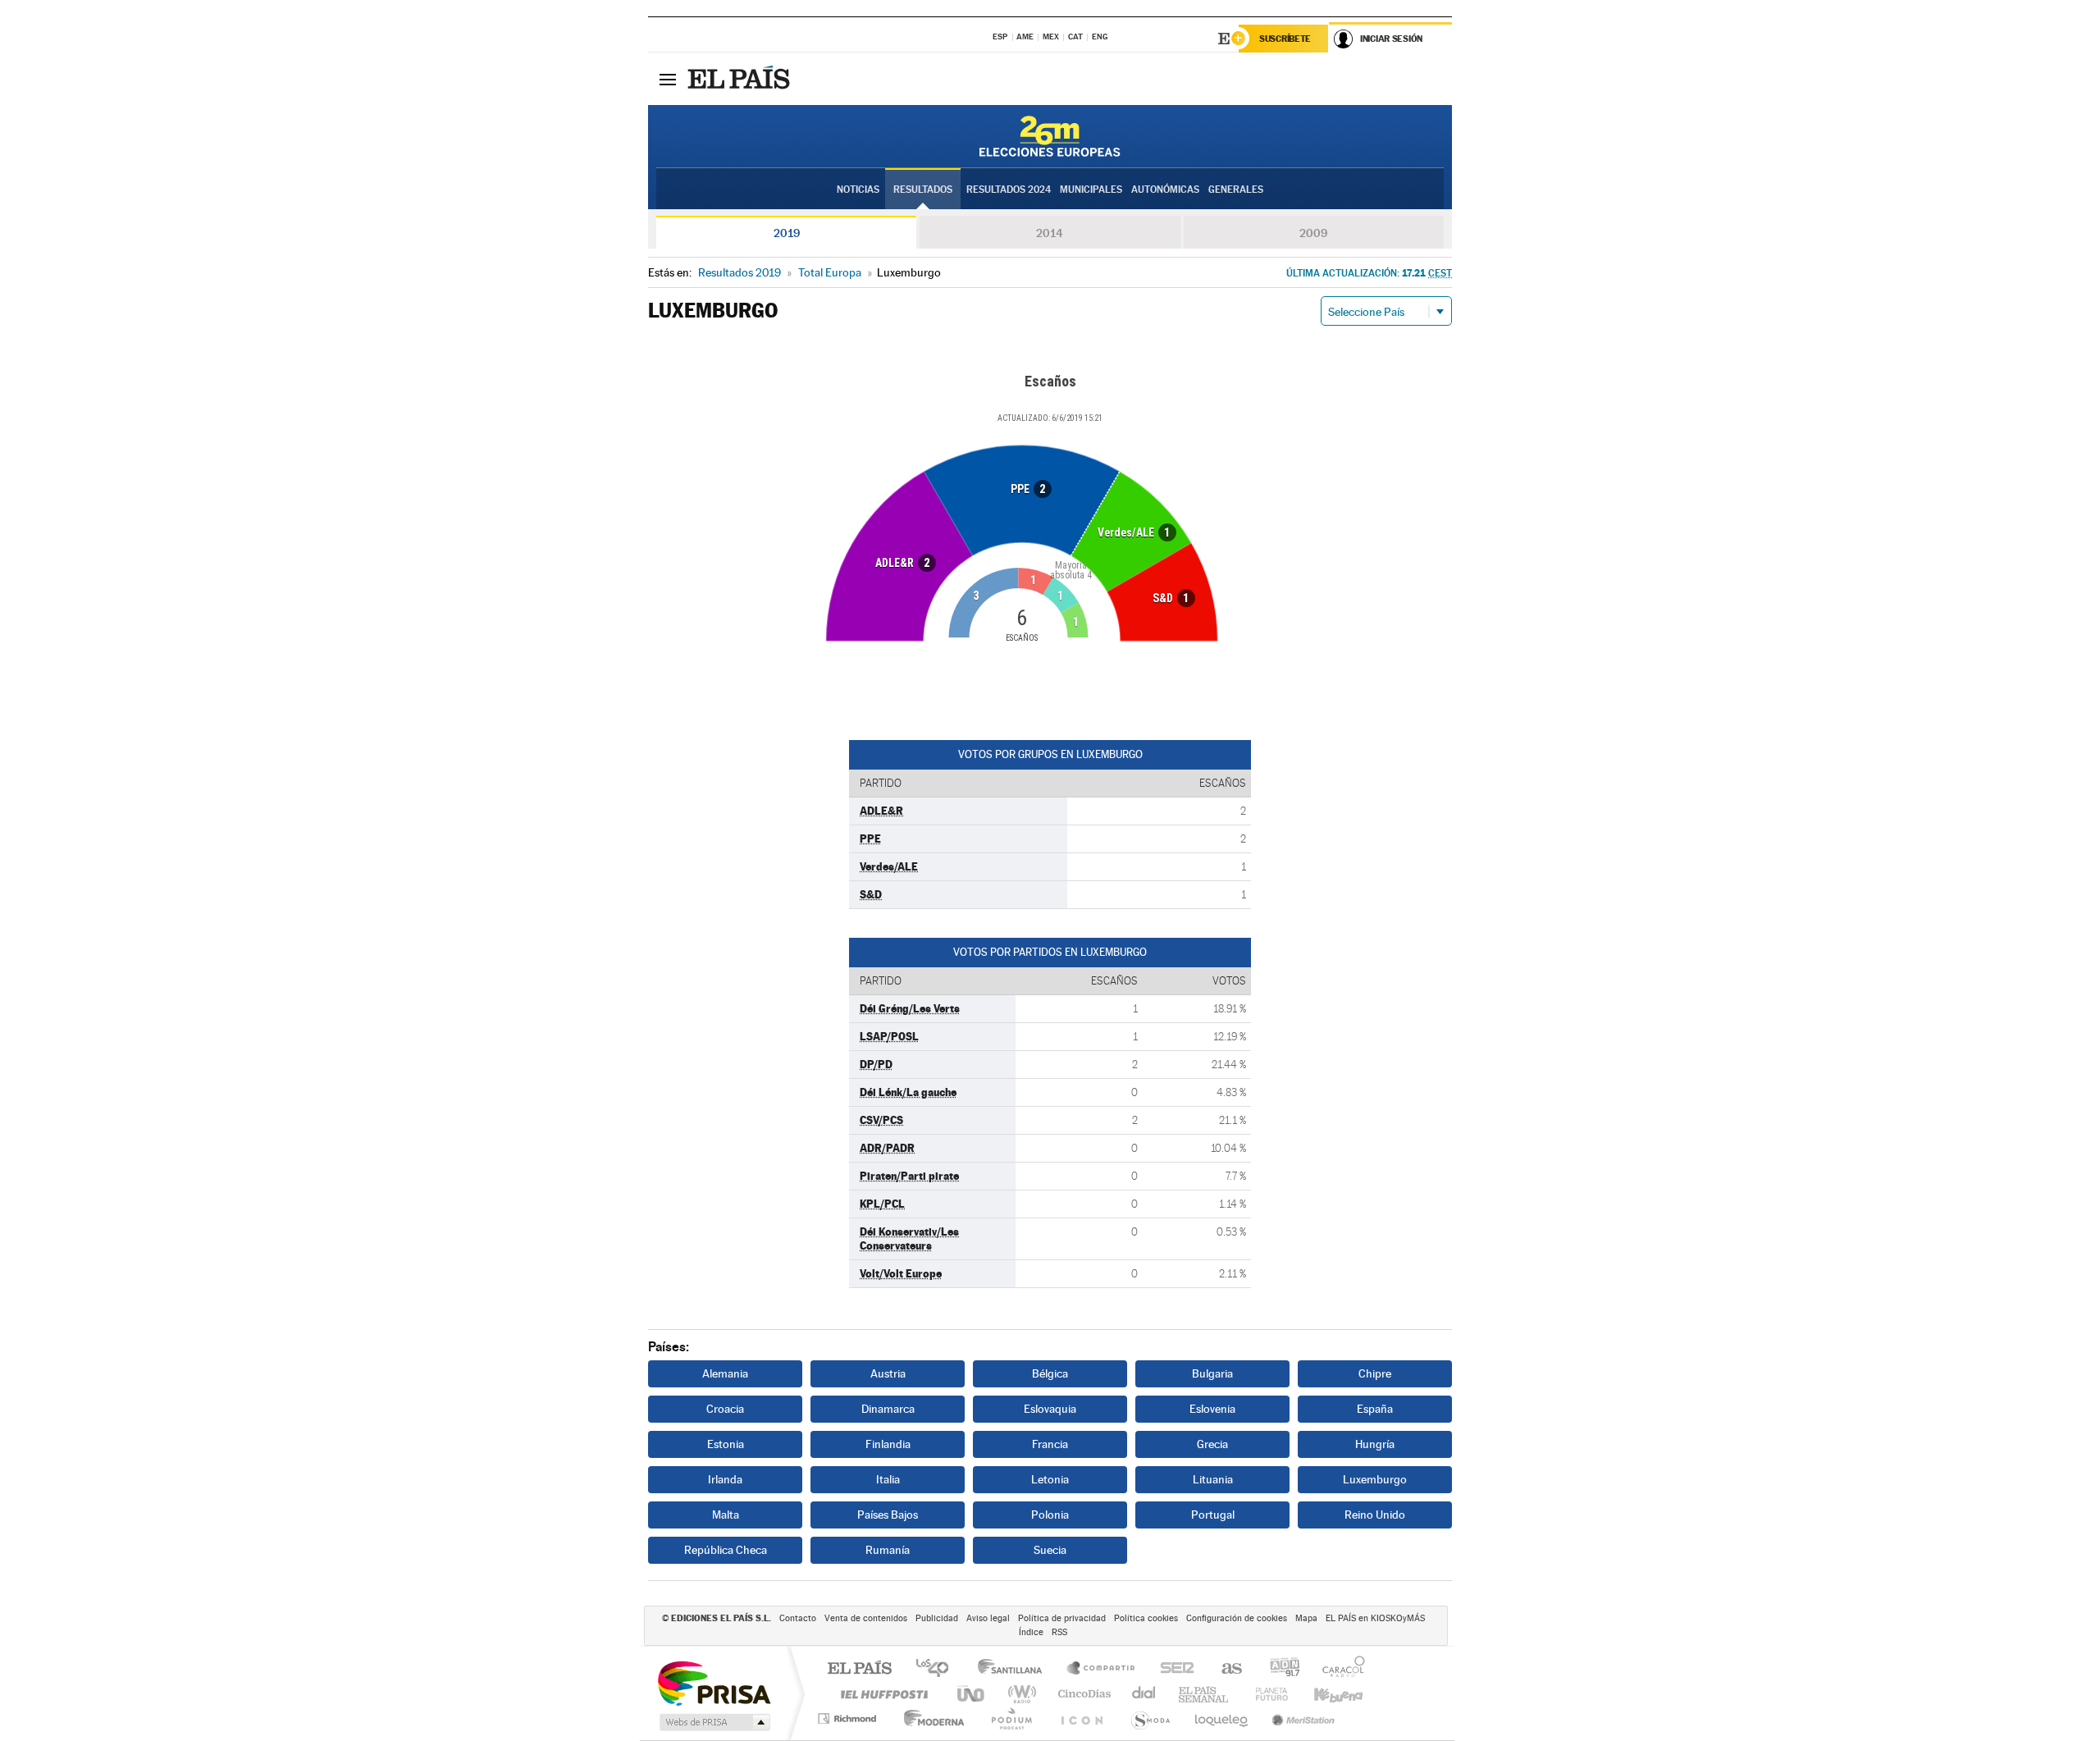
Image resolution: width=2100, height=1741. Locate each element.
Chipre (1375, 1373)
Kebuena (1324, 1694)
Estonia (726, 1444)
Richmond (849, 1718)
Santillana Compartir (1102, 1669)
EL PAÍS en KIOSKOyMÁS (1375, 1618)
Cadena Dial (1144, 1694)
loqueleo (1222, 1718)
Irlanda (725, 1479)
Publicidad (937, 1618)
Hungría (1375, 1444)
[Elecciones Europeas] (1050, 136)
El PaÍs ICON (1081, 1718)
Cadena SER (1172, 1669)
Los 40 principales (938, 1669)
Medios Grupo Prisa (713, 1722)
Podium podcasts (1011, 1718)
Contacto (798, 1618)
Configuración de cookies (1237, 1618)
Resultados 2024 (1009, 190)
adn (1278, 1669)
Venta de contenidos (866, 1618)
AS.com (1224, 1669)
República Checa (726, 1550)
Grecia (1212, 1444)
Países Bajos (888, 1515)
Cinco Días (1082, 1694)
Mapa (1306, 1618)
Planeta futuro (1265, 1694)
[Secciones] (668, 79)
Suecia (1050, 1550)
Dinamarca (888, 1409)
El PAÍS (859, 1669)
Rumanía (888, 1550)
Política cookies (1146, 1618)
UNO (972, 1694)
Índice (1031, 1632)
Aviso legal (988, 1618)
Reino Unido (1375, 1515)
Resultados (923, 190)
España (1375, 1409)
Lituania (1213, 1479)
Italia (888, 1479)
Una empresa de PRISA (714, 1682)
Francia (1050, 1444)
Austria (888, 1373)
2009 (1313, 233)
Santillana (1015, 1669)
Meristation (1301, 1718)
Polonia (1050, 1515)
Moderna (930, 1718)
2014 (1050, 233)
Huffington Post (881, 1694)
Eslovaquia (1050, 1409)
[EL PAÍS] (741, 79)
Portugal (1213, 1515)
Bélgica (1050, 1373)
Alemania (725, 1373)
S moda (1150, 1718)
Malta (726, 1515)
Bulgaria (1212, 1373)
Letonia (1050, 1479)
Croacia (725, 1409)
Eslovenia (1212, 1409)
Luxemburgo (1375, 1479)
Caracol (1339, 1669)
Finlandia (888, 1444)
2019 (787, 233)
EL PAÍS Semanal (1205, 1694)
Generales (1236, 190)
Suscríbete (1285, 39)
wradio (1019, 1694)
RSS (1059, 1632)
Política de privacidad (1062, 1618)
